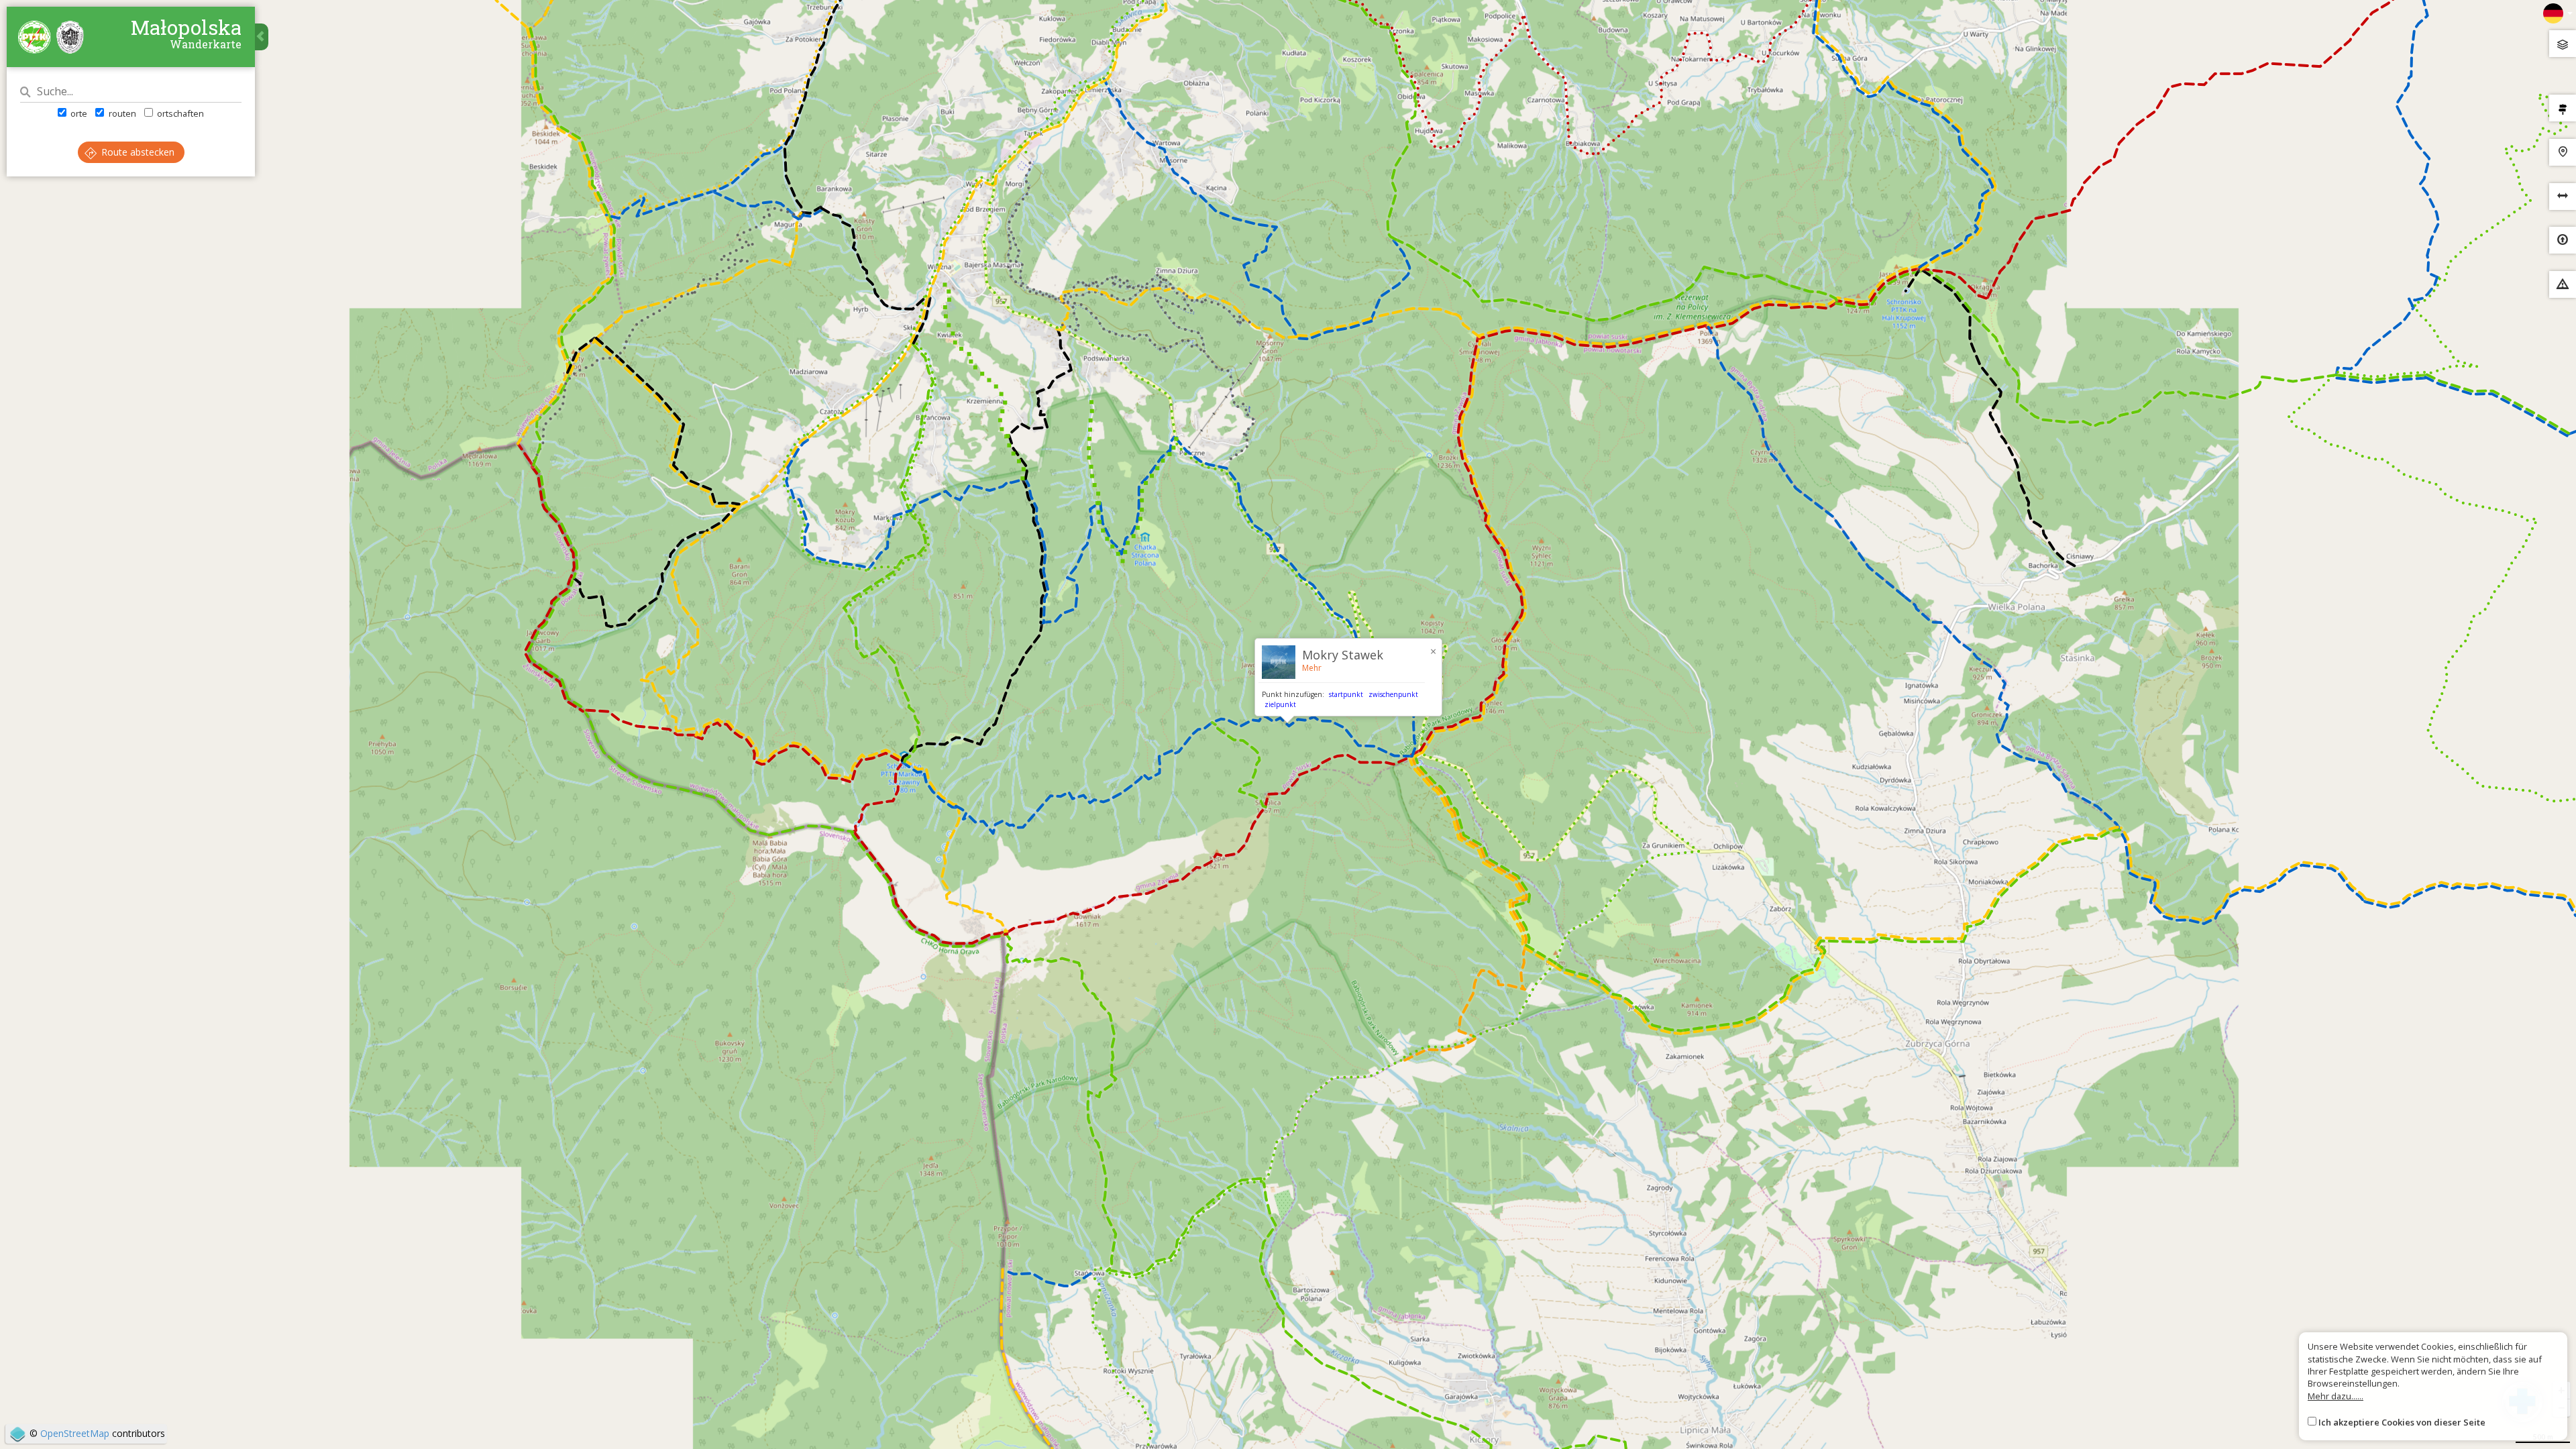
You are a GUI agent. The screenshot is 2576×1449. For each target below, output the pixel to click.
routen (121, 113)
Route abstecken (137, 152)
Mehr (1312, 668)
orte (78, 113)
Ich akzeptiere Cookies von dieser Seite (2402, 1422)
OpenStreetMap (75, 1433)
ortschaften (179, 113)
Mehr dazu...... (2336, 1396)
